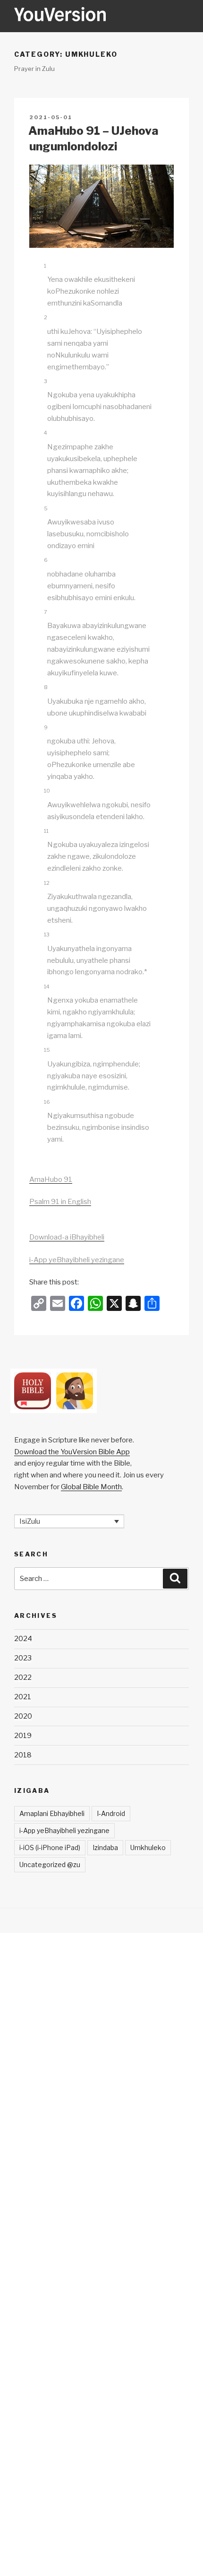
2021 (23, 1697)
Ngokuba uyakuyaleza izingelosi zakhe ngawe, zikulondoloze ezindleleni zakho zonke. (98, 856)
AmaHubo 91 (51, 1179)
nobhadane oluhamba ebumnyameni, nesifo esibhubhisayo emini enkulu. (91, 586)
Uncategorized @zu (50, 1864)
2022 (23, 1677)
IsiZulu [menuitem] (30, 1521)
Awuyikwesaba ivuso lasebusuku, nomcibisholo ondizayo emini (88, 534)
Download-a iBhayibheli (67, 1237)
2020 (23, 1716)
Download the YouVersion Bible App (72, 1452)
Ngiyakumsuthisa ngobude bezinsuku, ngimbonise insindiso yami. (98, 1127)
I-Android (111, 1813)
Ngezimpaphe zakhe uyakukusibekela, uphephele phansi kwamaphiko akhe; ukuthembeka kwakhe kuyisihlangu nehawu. (92, 471)
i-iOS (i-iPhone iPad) (50, 1847)
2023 (23, 1658)
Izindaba (105, 1847)
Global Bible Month (91, 1487)
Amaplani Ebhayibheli (52, 1813)
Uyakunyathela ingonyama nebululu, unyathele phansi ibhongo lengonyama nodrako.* (97, 961)
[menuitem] (69, 1521)
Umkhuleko (148, 1847)
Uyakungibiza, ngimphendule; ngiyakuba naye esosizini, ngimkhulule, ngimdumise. (94, 1076)
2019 (23, 1736)
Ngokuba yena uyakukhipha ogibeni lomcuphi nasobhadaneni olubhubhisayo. (99, 407)
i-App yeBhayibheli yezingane (77, 1260)
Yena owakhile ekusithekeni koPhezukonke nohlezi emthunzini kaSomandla (91, 291)
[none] (69, 1521)
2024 (23, 1639)
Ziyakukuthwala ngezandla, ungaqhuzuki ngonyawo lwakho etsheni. (97, 908)
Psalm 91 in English (60, 1202)
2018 (23, 1755)
